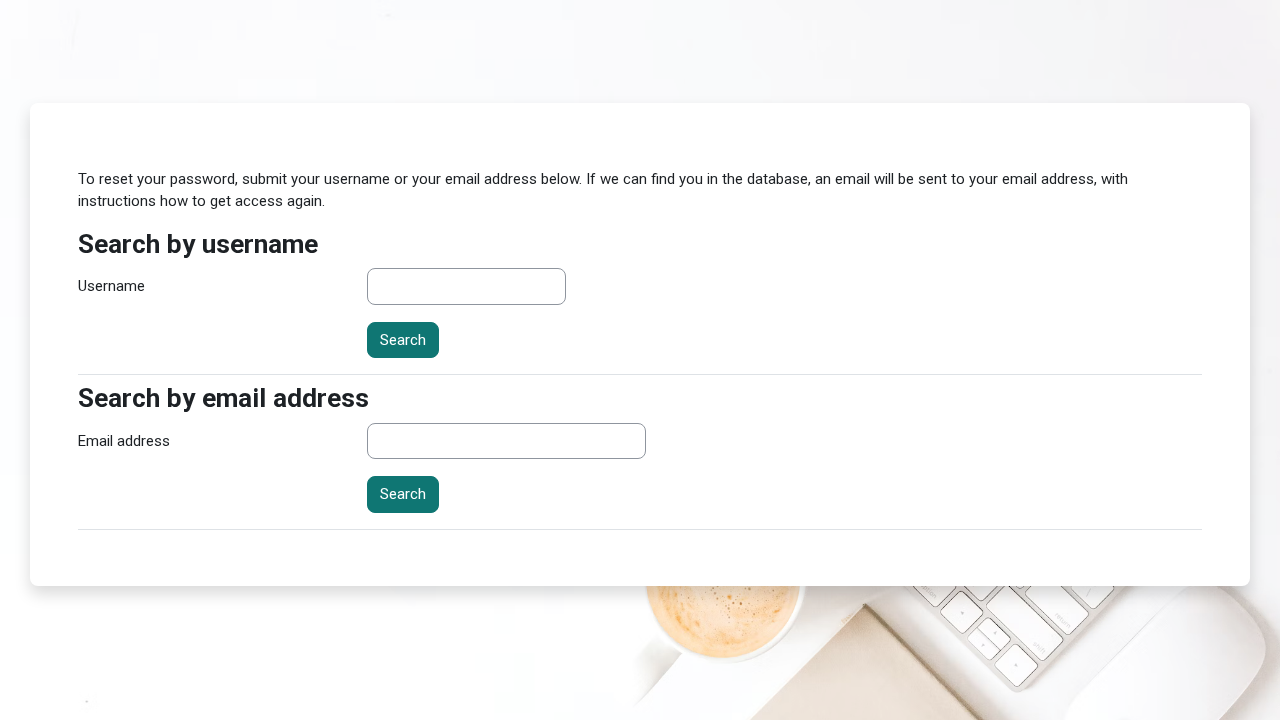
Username (111, 286)
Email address (124, 441)
